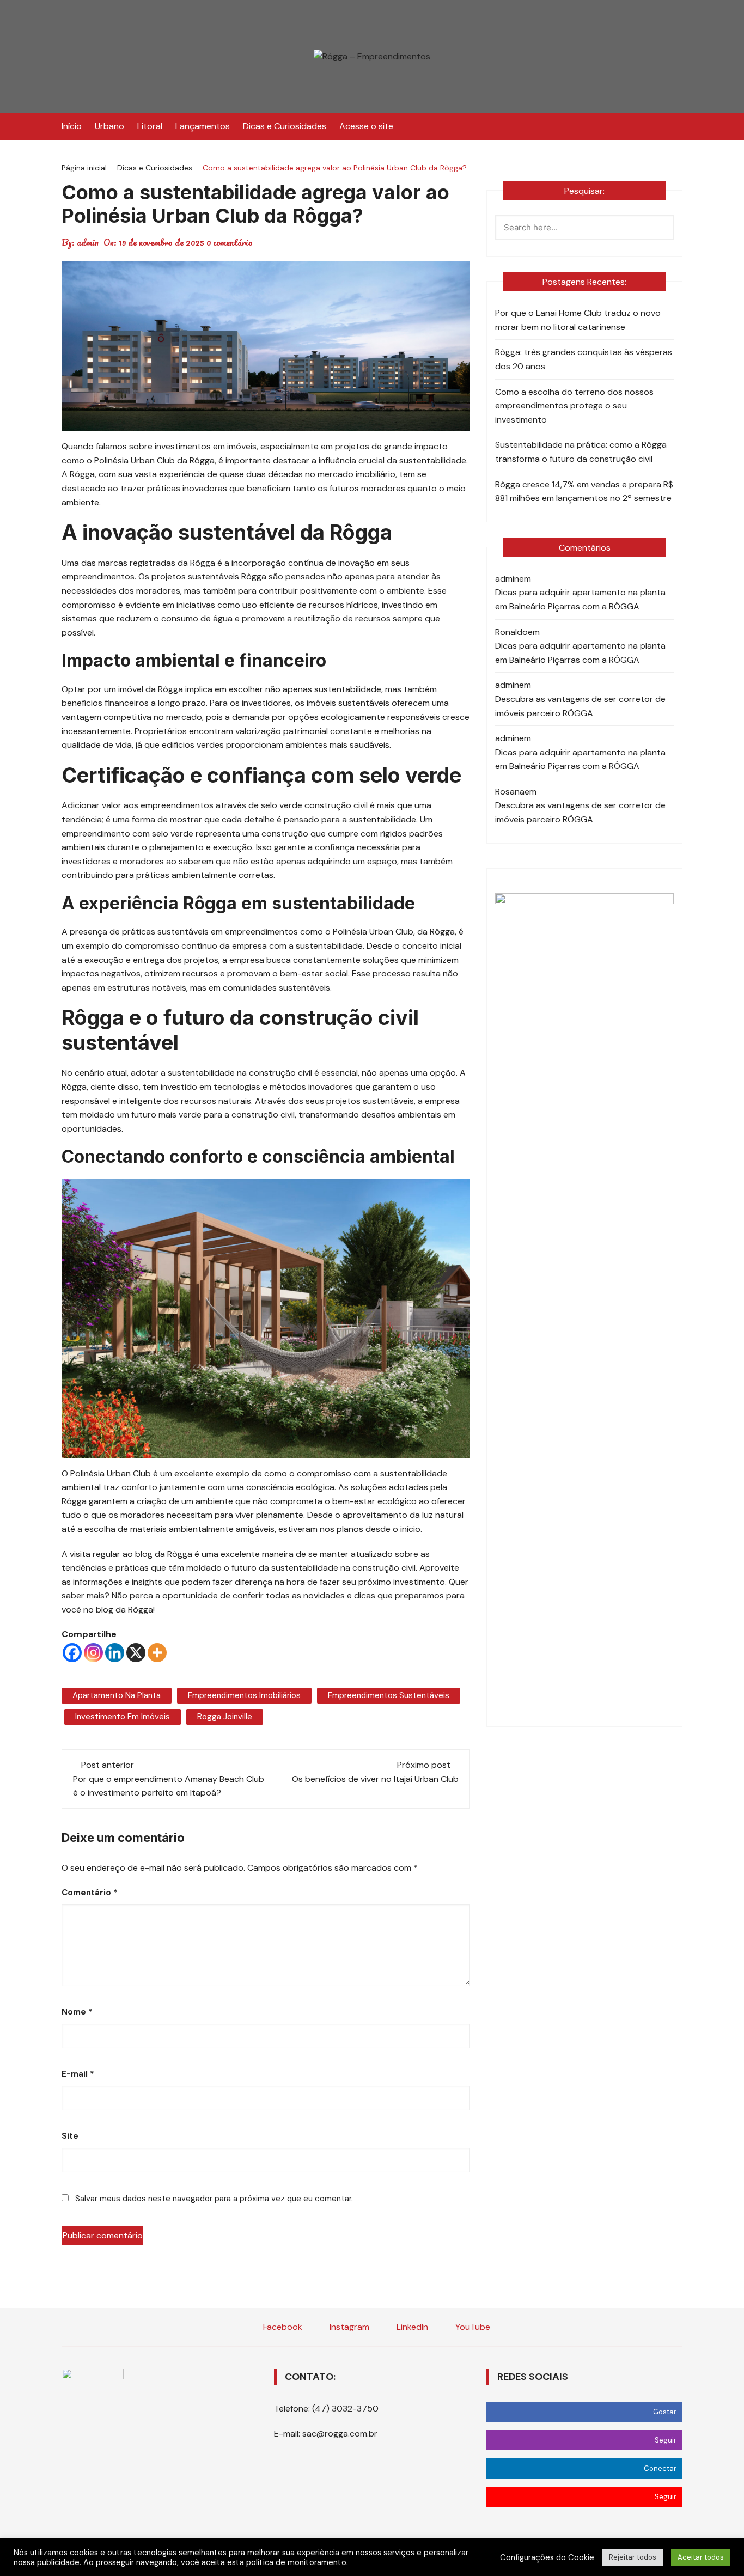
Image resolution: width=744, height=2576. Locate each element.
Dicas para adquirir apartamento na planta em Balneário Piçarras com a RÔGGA (580, 599)
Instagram (348, 2327)
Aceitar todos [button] (701, 2557)
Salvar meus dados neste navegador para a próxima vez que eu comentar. (214, 2199)
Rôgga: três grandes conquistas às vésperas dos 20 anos (584, 359)
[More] (157, 1653)
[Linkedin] (115, 1653)
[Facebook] (72, 1653)
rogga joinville (225, 1717)
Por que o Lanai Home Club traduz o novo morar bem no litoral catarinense (578, 320)
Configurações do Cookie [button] (547, 2557)
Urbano (109, 126)
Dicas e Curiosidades (285, 126)
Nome (77, 2012)
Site (70, 2136)
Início (72, 126)
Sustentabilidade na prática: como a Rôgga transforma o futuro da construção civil (581, 452)
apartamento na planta (117, 1695)
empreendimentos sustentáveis (389, 1695)
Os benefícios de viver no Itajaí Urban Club (375, 1779)
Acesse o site (366, 126)
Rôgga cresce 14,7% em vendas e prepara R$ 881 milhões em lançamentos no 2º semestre (584, 492)
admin (88, 242)
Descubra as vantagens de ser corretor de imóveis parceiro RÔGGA (580, 706)
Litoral (150, 126)
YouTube (472, 2327)
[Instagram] (93, 1653)
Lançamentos (203, 126)
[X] (136, 1653)
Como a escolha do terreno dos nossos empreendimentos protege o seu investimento (574, 406)
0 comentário (230, 242)
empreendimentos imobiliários (244, 1695)
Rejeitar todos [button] (633, 2557)
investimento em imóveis (123, 1717)
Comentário (90, 1893)
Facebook (282, 2327)
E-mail (78, 2074)
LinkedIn (411, 2327)
